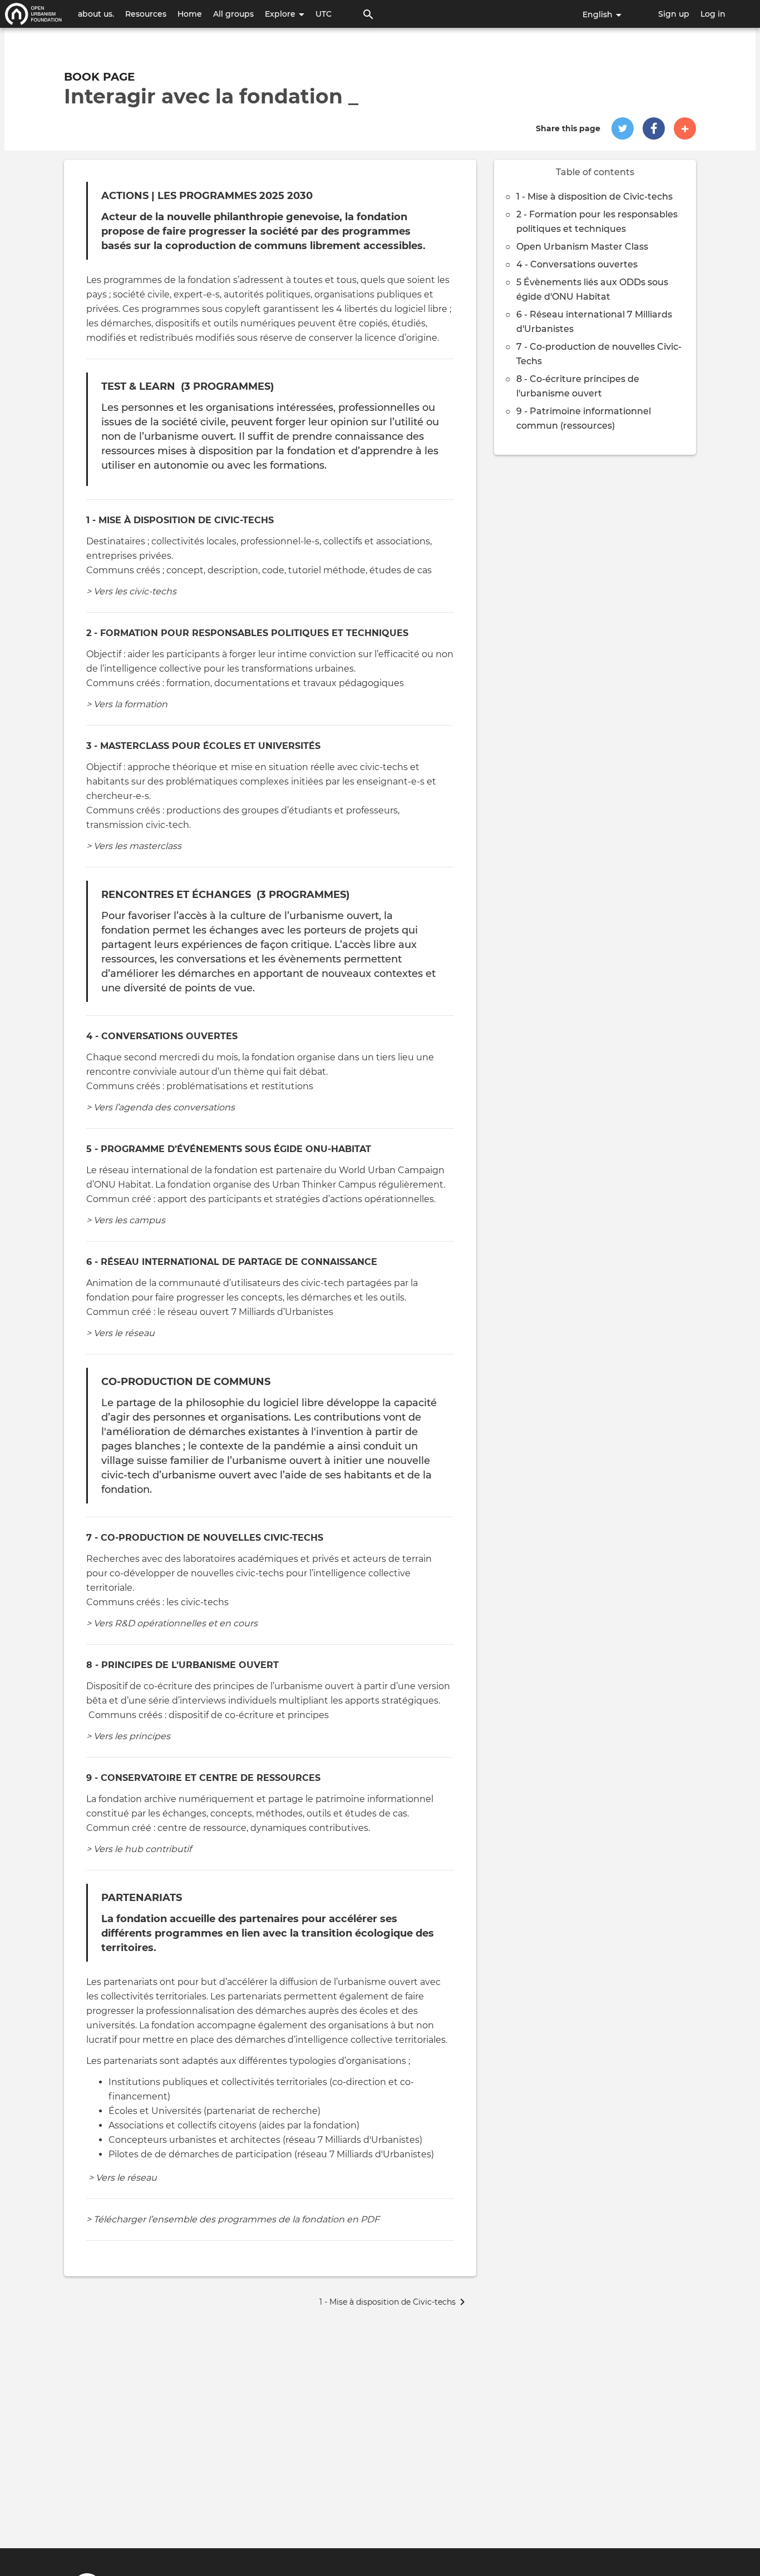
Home (190, 14)
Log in (713, 14)
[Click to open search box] (368, 14)
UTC (324, 14)
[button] (623, 128)
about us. (96, 14)
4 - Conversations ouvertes (577, 264)
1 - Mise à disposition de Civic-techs (594, 197)
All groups (233, 14)
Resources (146, 14)
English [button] (599, 14)
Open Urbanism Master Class (582, 247)
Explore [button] (281, 14)
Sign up (674, 14)
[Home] (33, 14)
